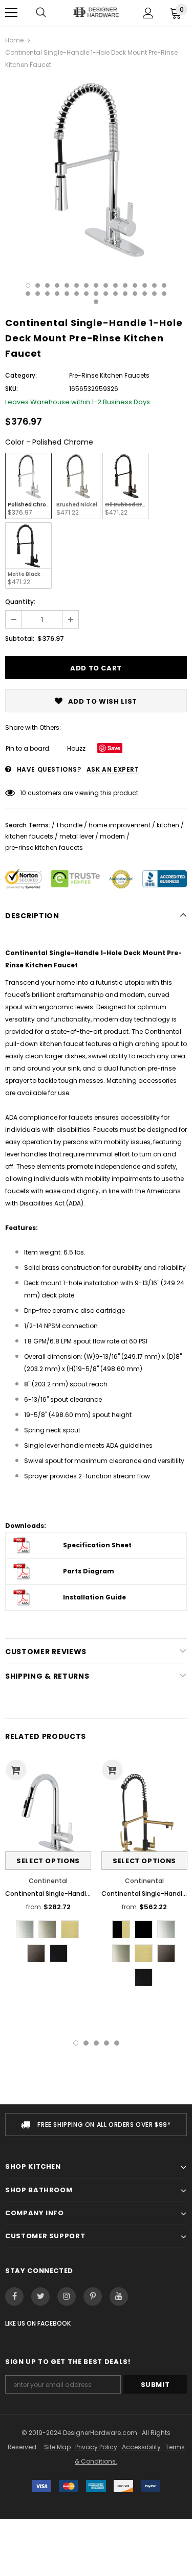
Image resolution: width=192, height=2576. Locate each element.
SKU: (12, 389)
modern (112, 836)
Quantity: (20, 602)
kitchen (168, 825)
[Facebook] (14, 2296)
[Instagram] (67, 2296)
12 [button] (135, 285)
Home (14, 40)
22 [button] (86, 294)
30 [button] (164, 294)
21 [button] (77, 294)
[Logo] (96, 12)
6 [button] (77, 285)
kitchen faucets (29, 836)
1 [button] (28, 285)
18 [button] (47, 294)
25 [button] (115, 294)
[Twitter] (40, 2296)
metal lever (77, 836)
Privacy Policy (96, 2447)
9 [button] (106, 285)
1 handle (69, 825)
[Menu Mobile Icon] (11, 13)
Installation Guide (94, 1597)
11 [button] (125, 285)
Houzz (76, 748)
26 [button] (125, 294)
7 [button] (86, 285)
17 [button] (38, 294)
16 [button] (28, 294)
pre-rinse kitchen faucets (44, 848)
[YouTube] (119, 2296)
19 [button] (57, 294)
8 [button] (96, 285)
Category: (21, 375)
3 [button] (47, 285)
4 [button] (57, 285)
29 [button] (154, 294)
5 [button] (67, 285)
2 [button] (38, 285)
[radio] (28, 486)
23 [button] (96, 294)
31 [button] (96, 302)
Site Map (57, 2447)
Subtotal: (20, 639)
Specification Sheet (97, 1545)
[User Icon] (148, 13)
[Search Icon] (41, 13)
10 (23, 793)
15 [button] (164, 285)
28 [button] (145, 294)
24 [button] (106, 294)
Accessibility (141, 2447)
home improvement (120, 825)
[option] (96, 169)
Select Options (48, 1861)
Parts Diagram (89, 1571)
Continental (48, 1881)
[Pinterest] (93, 2296)
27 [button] (135, 294)
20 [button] (67, 294)
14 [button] (154, 285)
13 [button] (145, 285)
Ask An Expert (113, 769)
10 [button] (115, 285)
